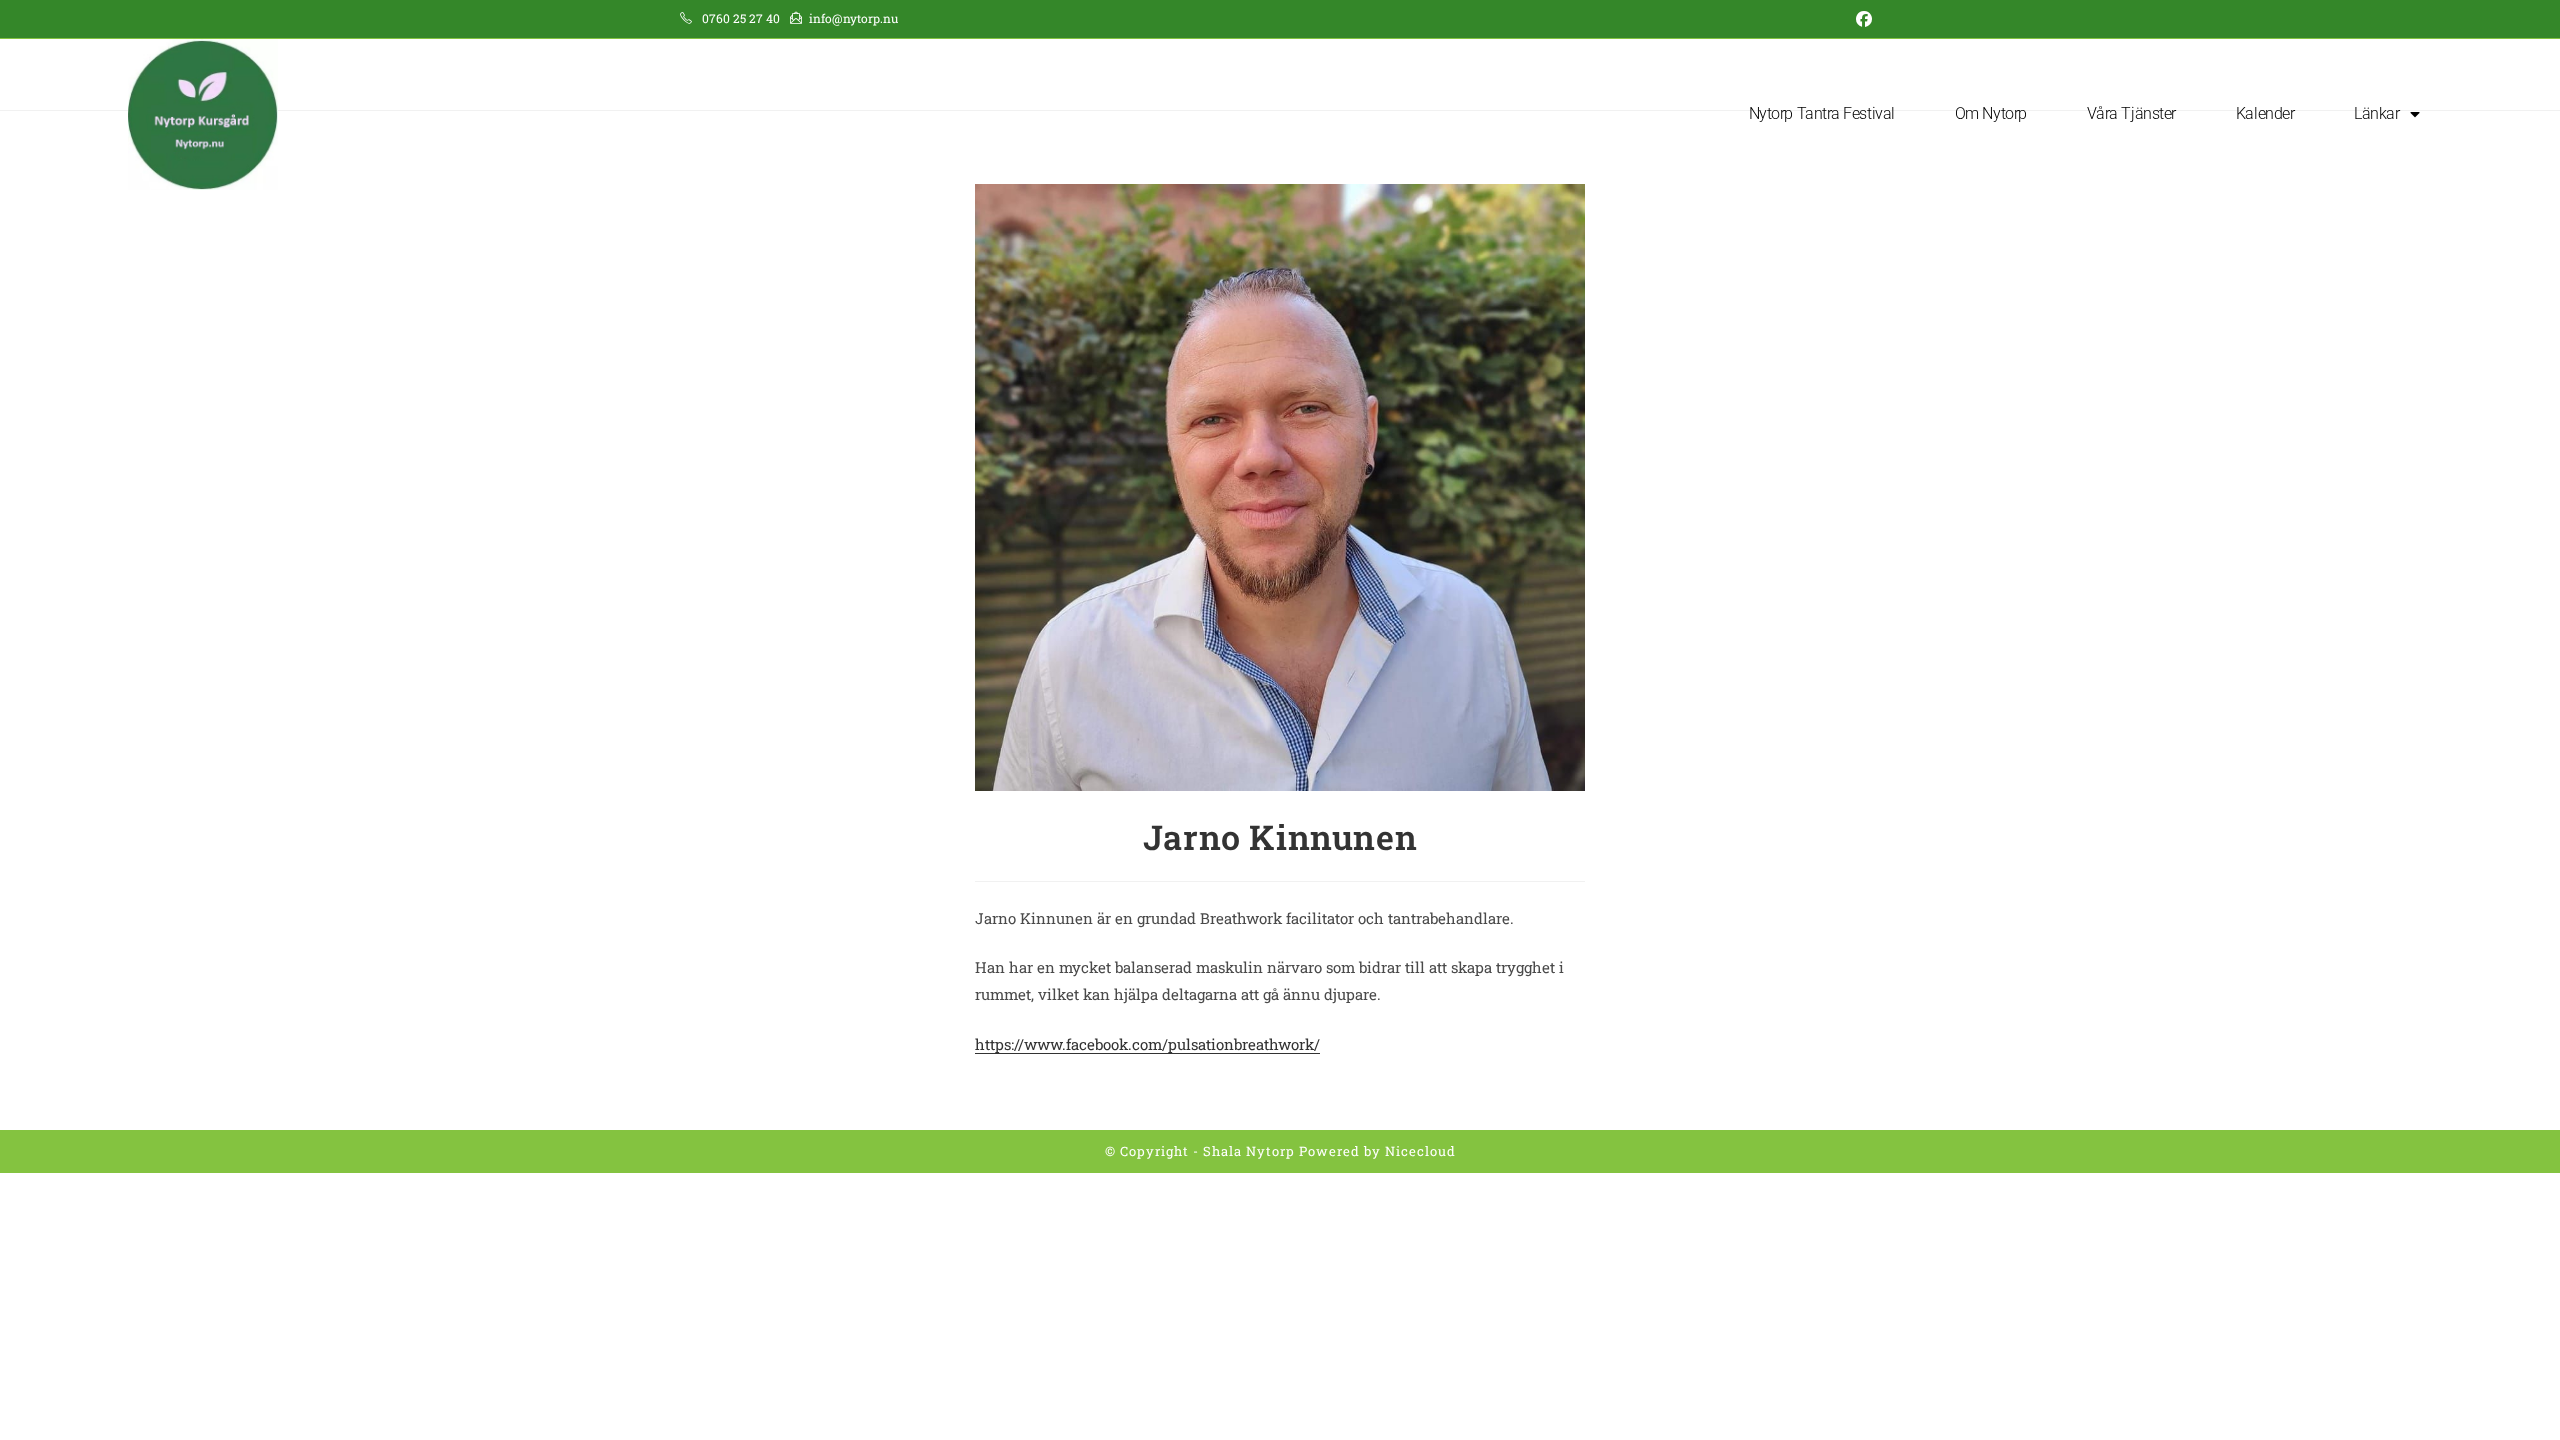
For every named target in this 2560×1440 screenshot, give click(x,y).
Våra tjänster (2131, 113)
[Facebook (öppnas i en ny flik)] (1860, 19)
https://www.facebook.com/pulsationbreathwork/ (1147, 1044)
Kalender (2265, 113)
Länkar (2376, 113)
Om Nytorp (1991, 113)
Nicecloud (1420, 1151)
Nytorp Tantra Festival (1822, 113)
